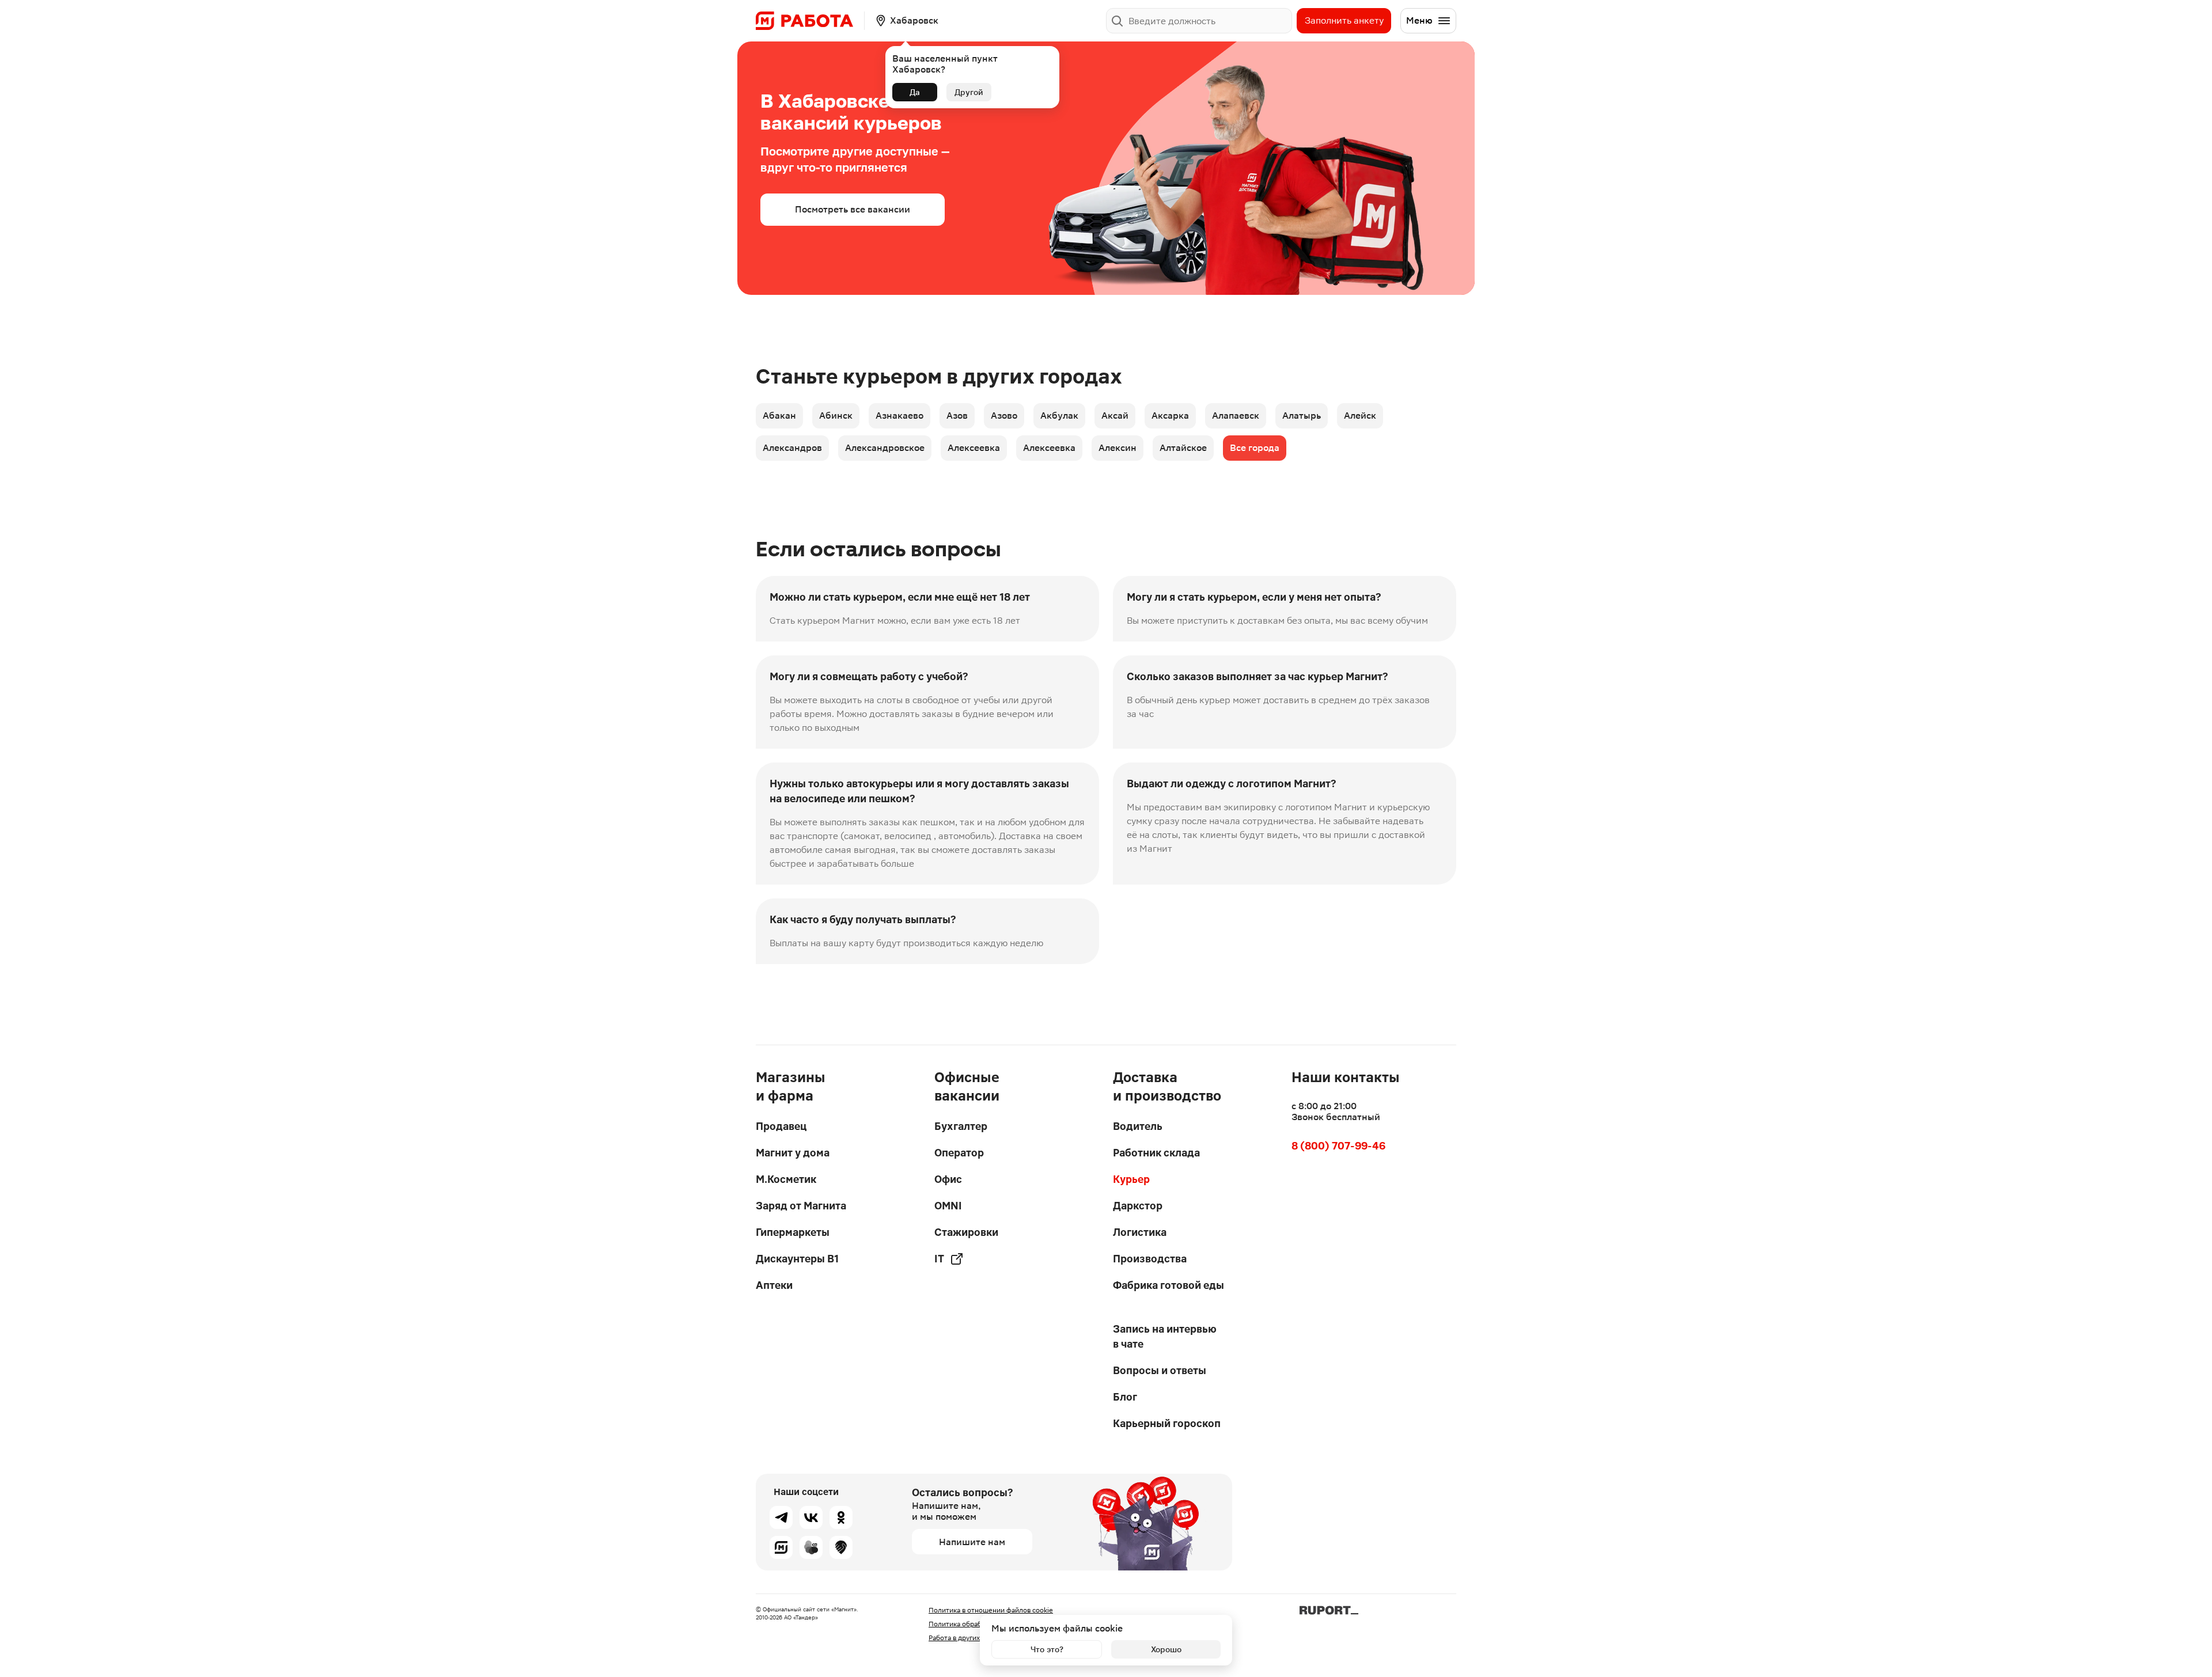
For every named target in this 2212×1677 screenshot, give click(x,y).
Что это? (1047, 1649)
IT (939, 1259)
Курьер (1131, 1179)
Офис (948, 1179)
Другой (969, 92)
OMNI (948, 1206)
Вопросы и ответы (1160, 1370)
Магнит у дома (793, 1153)
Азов (957, 416)
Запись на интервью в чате (1165, 1336)
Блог (1125, 1397)
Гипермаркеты (793, 1232)
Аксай (1115, 416)
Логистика (1140, 1232)
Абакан (779, 416)
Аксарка (1170, 416)
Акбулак (1059, 416)
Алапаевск (1236, 416)
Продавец (781, 1126)
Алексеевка (974, 448)
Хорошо (1166, 1649)
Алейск (1360, 416)
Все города (1255, 448)
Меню (1419, 20)
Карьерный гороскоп (1167, 1423)
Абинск (836, 416)
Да (915, 92)
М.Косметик (786, 1179)
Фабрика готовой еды (1169, 1285)
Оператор (959, 1153)
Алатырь (1302, 416)
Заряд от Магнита (801, 1206)
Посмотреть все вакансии (853, 209)
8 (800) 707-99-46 (1338, 1146)
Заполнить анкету (1344, 20)
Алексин (1118, 448)
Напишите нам (972, 1542)
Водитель (1138, 1126)
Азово (1004, 416)
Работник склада (1156, 1153)
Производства (1150, 1259)
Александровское (885, 448)
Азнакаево (899, 416)
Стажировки (966, 1232)
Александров (792, 448)
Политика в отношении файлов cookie (991, 1610)
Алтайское (1183, 448)
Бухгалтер (961, 1126)
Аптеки (774, 1285)
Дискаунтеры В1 (797, 1259)
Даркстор (1138, 1206)
